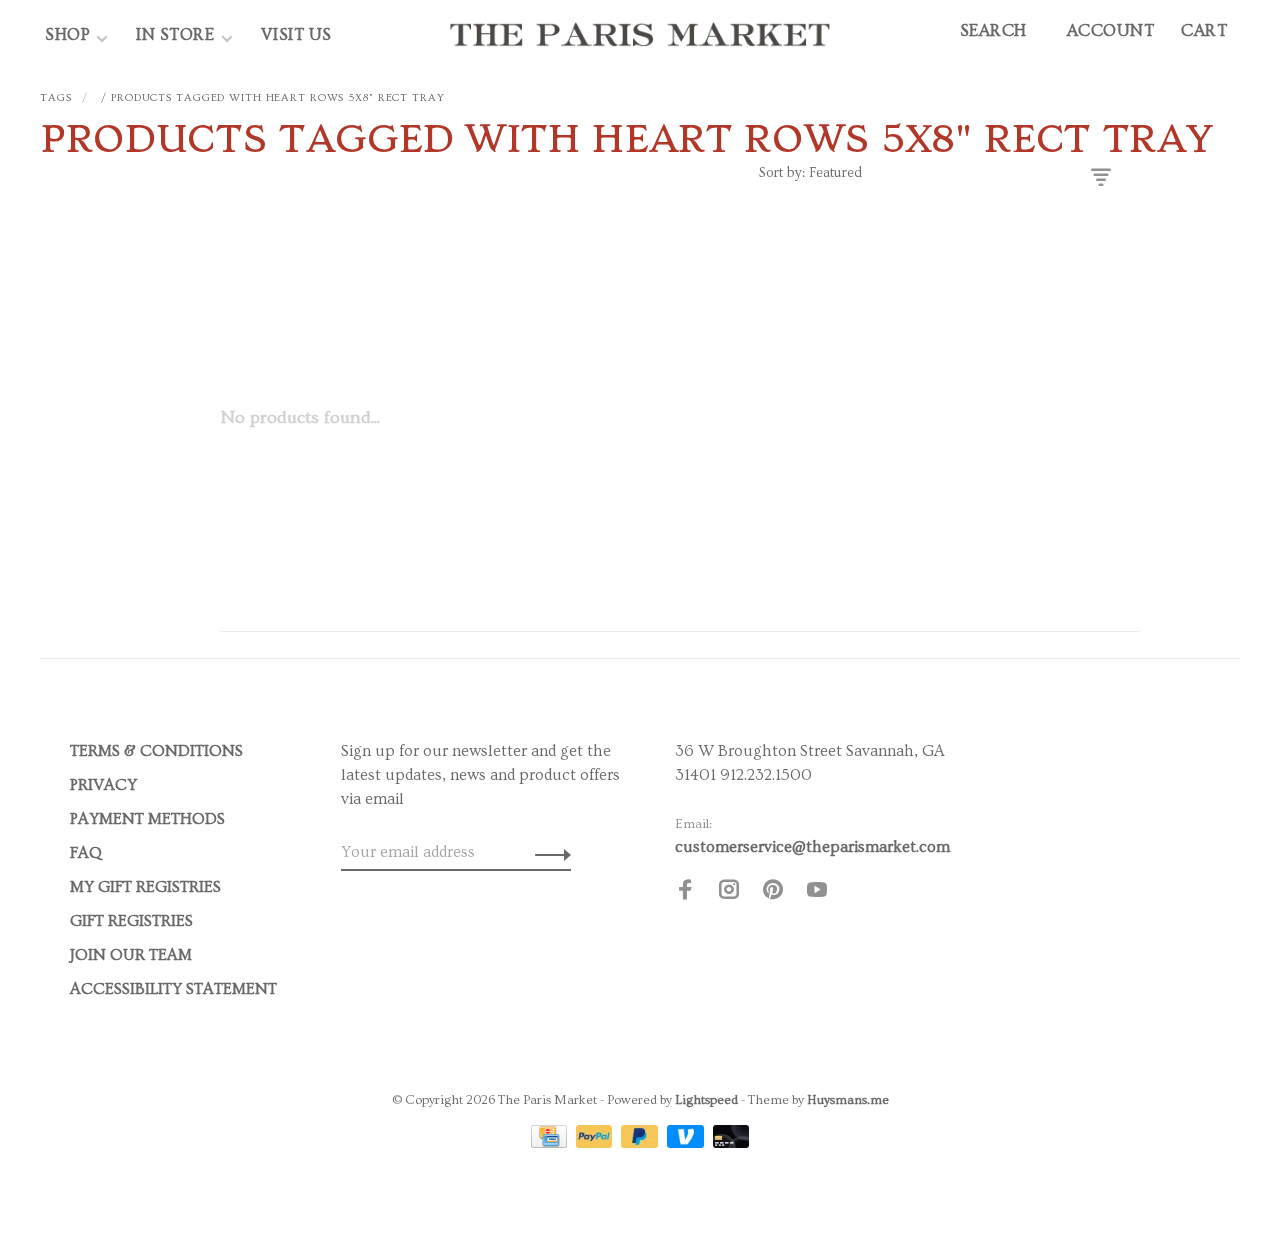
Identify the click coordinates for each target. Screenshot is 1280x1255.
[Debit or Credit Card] (731, 1143)
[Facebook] (685, 893)
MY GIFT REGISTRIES (145, 887)
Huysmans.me (848, 1100)
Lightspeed (706, 1100)
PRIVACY (103, 785)
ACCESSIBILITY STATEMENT (173, 989)
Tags (56, 97)
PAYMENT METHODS (147, 819)
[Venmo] (687, 1143)
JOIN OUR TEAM (131, 955)
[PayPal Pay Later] (641, 1143)
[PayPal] (596, 1143)
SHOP (67, 34)
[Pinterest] (773, 893)
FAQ (86, 853)
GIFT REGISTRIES (131, 921)
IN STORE (177, 34)
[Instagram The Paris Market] (729, 893)
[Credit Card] (551, 1143)
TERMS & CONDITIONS (156, 751)
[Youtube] (817, 893)
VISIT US (296, 34)
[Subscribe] (547, 852)
